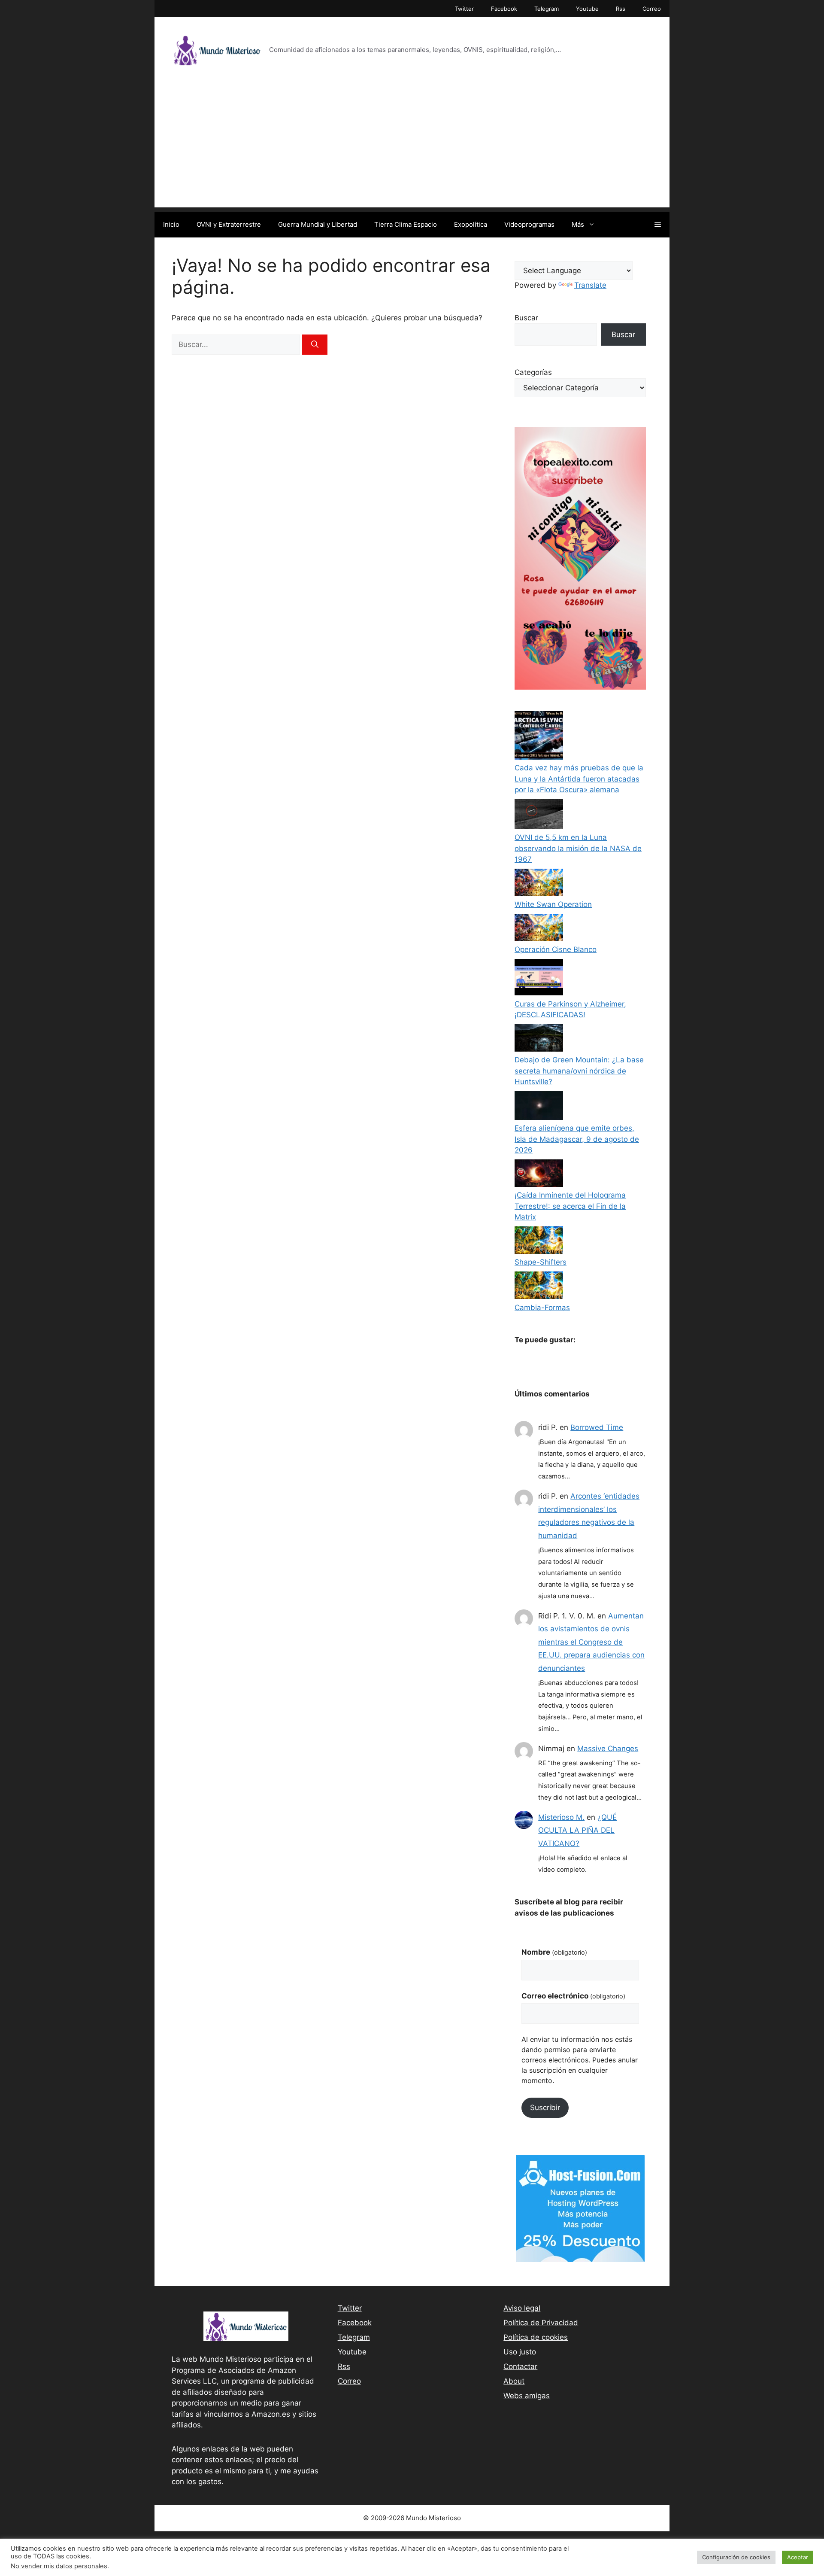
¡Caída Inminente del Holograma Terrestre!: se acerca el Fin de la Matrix (570, 1206)
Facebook (504, 9)
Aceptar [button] (798, 2557)
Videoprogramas (529, 224)
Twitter (464, 9)
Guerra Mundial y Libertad (318, 224)
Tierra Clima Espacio (406, 224)
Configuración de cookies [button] (736, 2557)
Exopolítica (471, 224)
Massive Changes (608, 1749)
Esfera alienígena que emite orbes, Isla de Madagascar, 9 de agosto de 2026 (577, 1139)
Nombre (554, 1952)
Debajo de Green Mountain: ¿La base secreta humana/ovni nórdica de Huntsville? (579, 1071)
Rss (621, 9)
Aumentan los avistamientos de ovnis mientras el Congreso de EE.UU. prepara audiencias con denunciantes (591, 1642)
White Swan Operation (553, 904)
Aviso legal (522, 2308)
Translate (590, 285)
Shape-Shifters (541, 1262)
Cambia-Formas (542, 1308)
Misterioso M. (561, 1817)
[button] (658, 225)
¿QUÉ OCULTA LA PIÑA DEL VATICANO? (577, 1830)
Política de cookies (536, 2337)
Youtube (587, 9)
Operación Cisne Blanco (556, 949)
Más (578, 224)
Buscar (526, 318)
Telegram (547, 9)
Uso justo (520, 2352)
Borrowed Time (597, 1427)
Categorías (533, 372)
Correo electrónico (573, 1996)
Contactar (520, 2366)
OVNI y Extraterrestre (229, 224)
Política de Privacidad (541, 2323)
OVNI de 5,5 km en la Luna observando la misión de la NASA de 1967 (578, 848)
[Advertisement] (412, 147)
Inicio (171, 224)
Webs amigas (527, 2396)
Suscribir (545, 2108)
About (514, 2381)
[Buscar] (315, 345)
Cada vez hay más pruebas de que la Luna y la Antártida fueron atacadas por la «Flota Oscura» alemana (579, 779)
